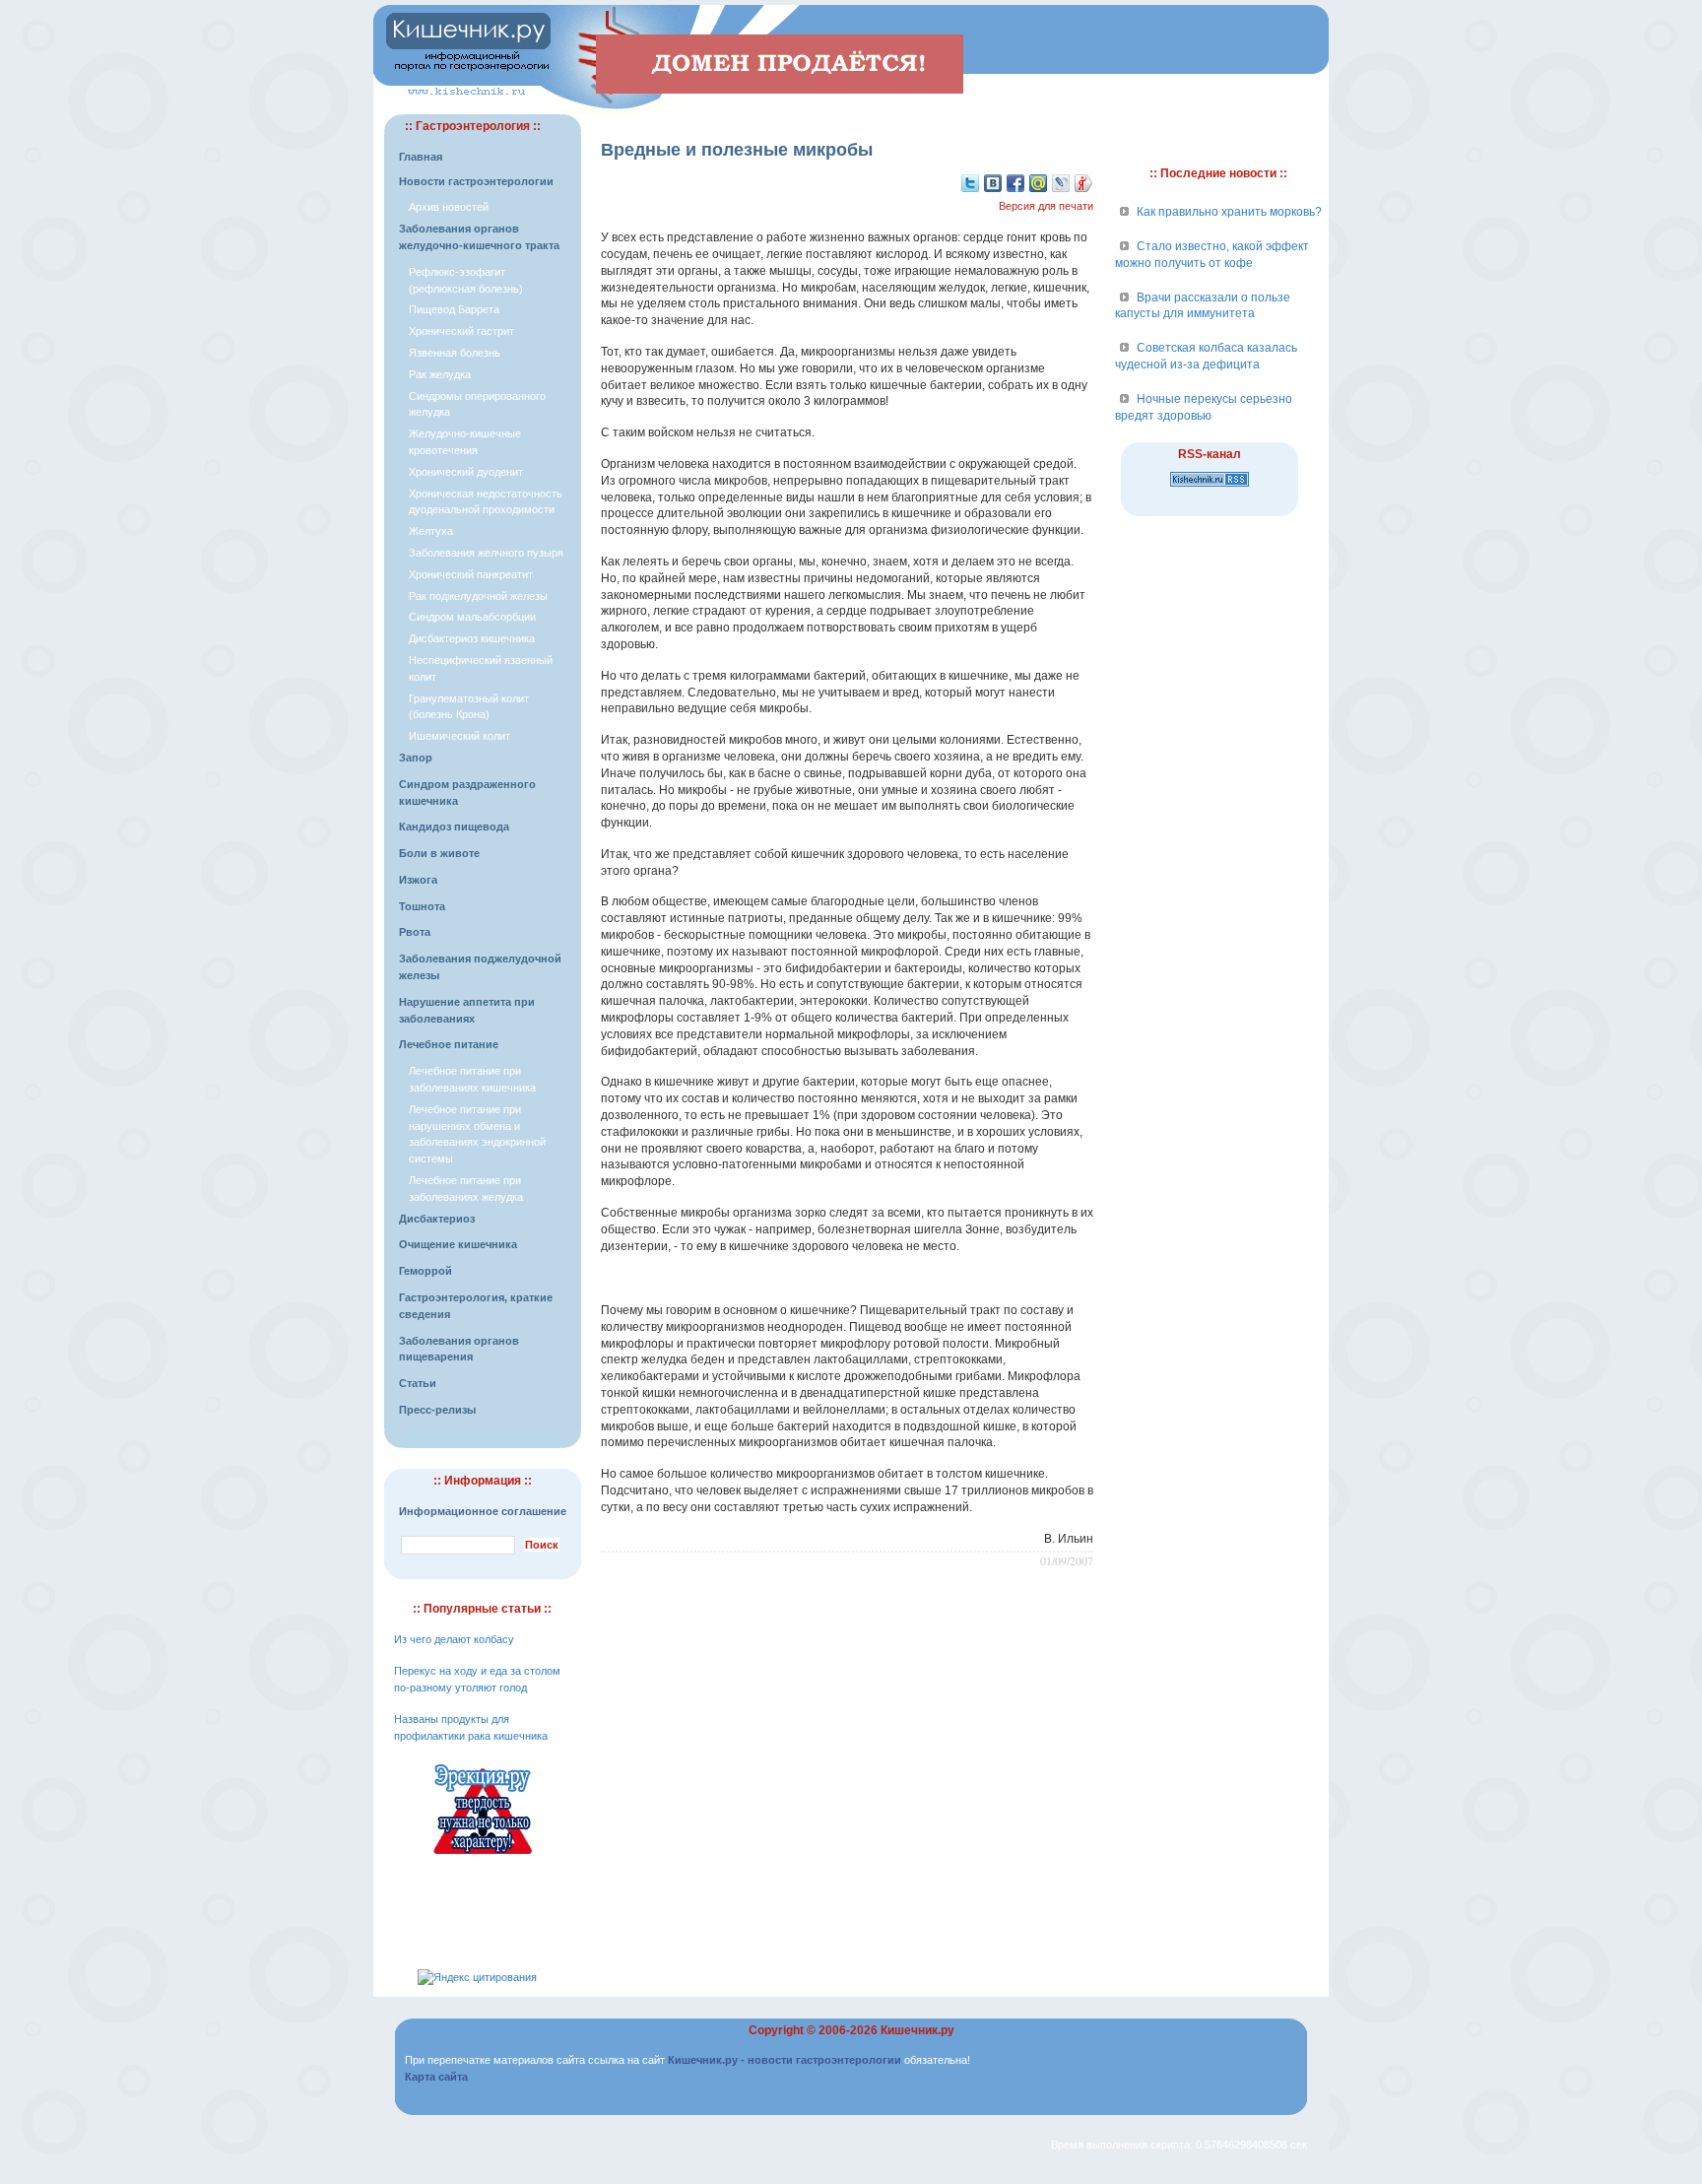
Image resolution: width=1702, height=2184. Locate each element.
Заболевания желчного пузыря (486, 553)
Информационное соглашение (483, 1511)
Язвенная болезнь (455, 353)
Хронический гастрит (461, 331)
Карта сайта (436, 2077)
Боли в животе (439, 853)
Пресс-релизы (437, 1410)
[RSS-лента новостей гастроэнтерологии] (1210, 488)
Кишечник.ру (917, 2030)
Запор (416, 758)
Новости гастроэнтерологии (476, 181)
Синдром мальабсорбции (472, 617)
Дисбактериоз (437, 1219)
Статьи (418, 1383)
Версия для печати (1046, 206)
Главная (421, 157)
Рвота (415, 932)
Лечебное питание (449, 1044)
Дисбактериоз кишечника (472, 638)
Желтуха (431, 531)
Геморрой (425, 1271)
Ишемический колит (459, 736)
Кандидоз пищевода (454, 827)
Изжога (418, 880)
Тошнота (422, 906)
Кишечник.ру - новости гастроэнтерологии (785, 2060)
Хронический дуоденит (466, 472)
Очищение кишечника (458, 1244)
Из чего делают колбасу (454, 1639)
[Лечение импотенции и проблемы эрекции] (483, 1857)
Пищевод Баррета (454, 309)
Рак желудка (440, 374)
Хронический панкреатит (471, 574)
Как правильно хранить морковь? (1229, 212)
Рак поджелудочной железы (478, 596)
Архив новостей (449, 207)
